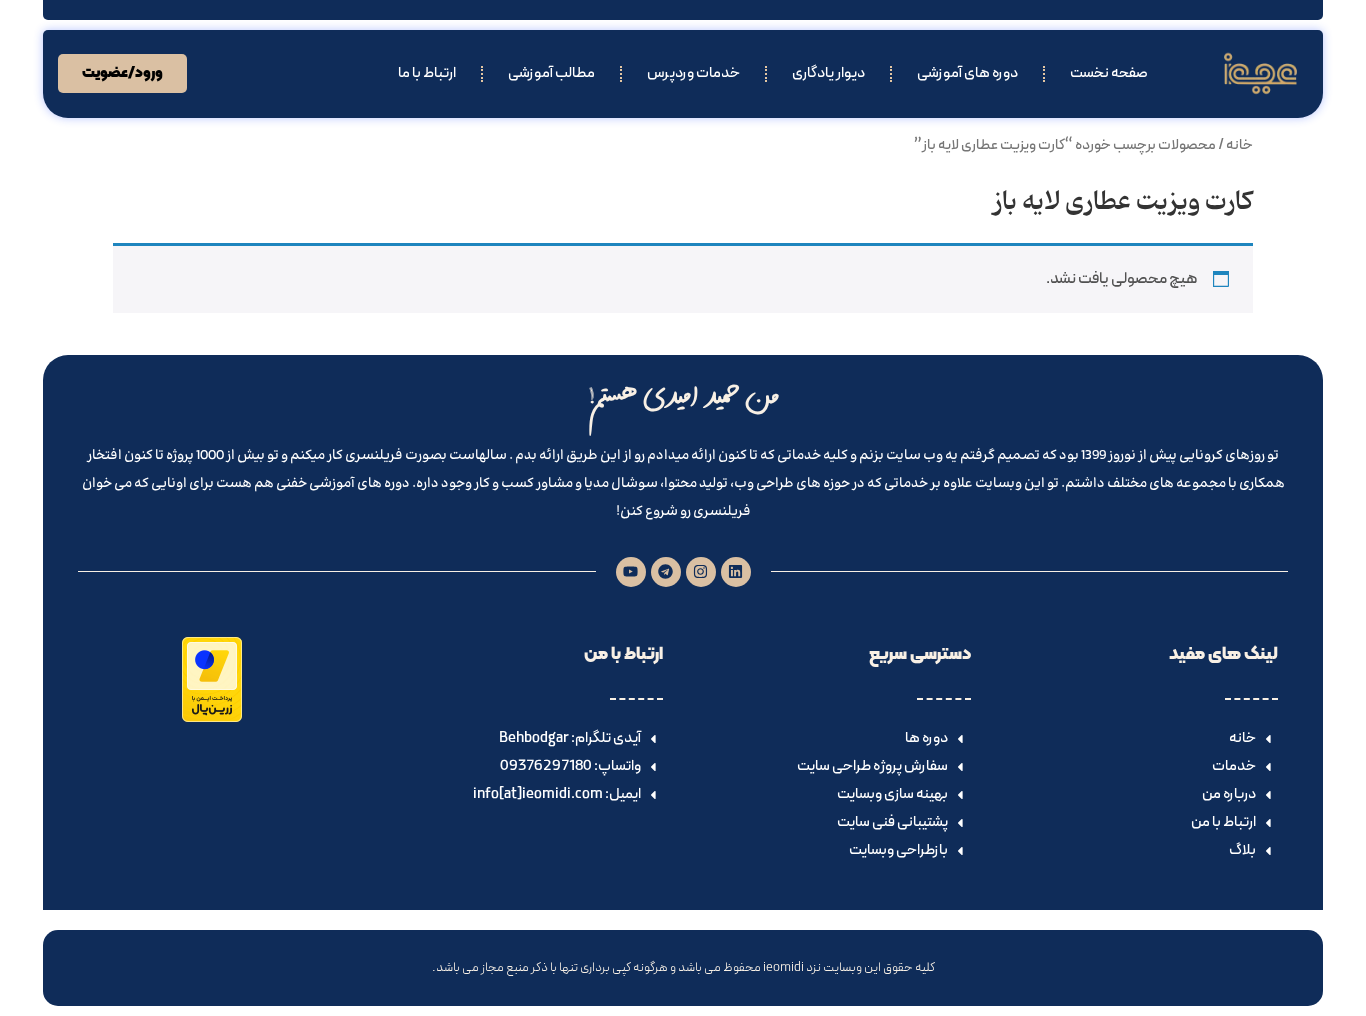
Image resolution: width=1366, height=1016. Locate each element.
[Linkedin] (736, 572)
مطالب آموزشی (551, 73)
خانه (1239, 145)
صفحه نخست (1109, 73)
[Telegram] (666, 572)
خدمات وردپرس (693, 73)
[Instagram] (701, 572)
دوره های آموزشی (967, 73)
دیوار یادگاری (828, 73)
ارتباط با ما (427, 73)
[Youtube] (631, 572)
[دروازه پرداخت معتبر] (212, 718)
